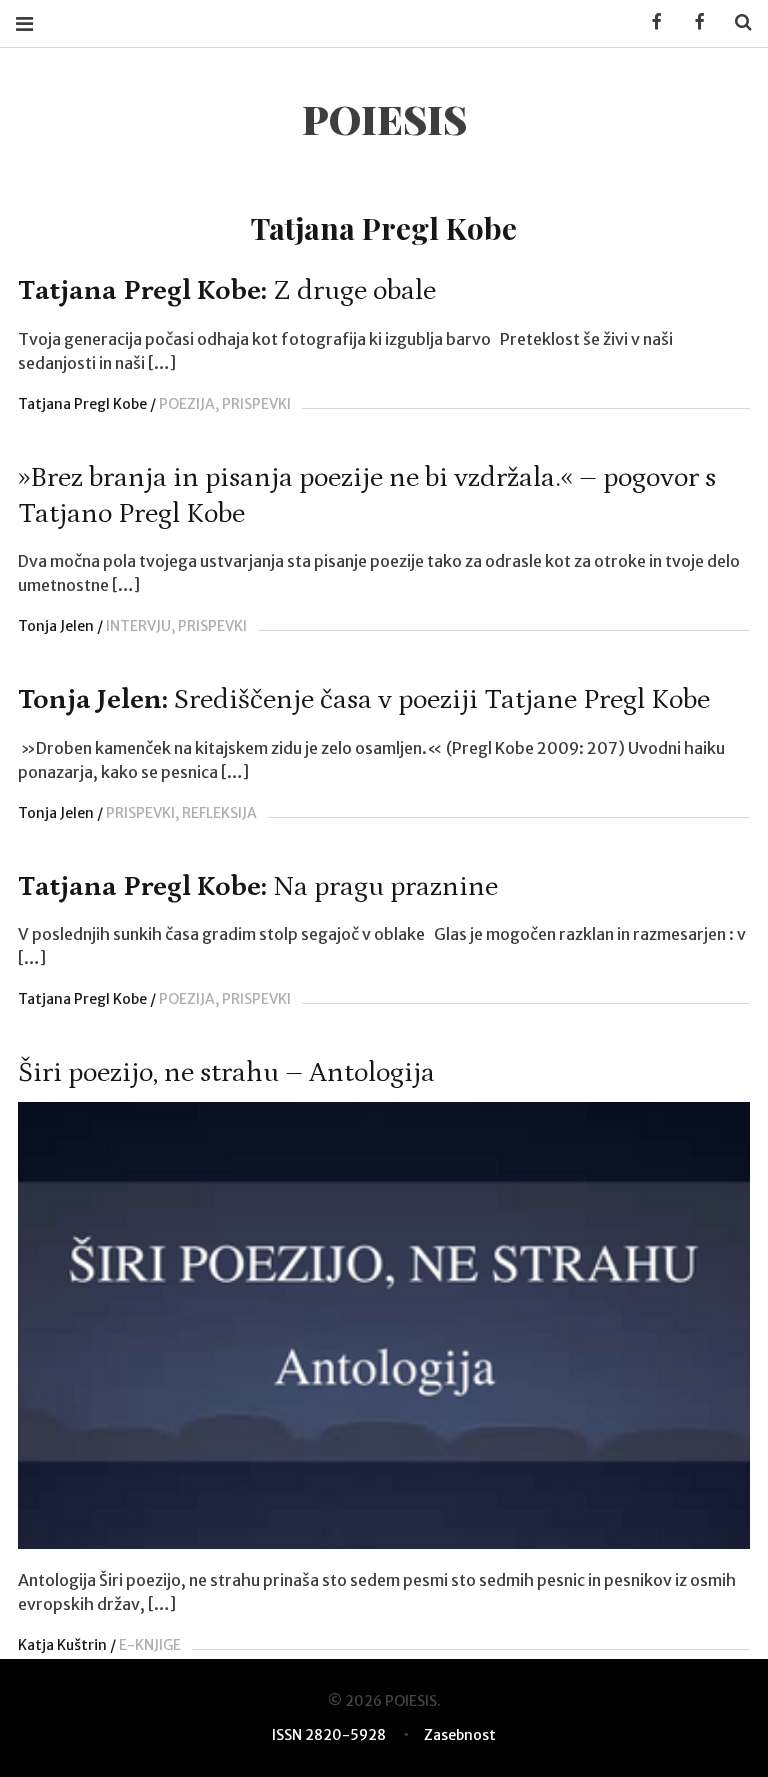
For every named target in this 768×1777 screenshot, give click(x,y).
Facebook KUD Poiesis (650, 22)
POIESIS (384, 118)
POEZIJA (187, 404)
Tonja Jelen (56, 626)
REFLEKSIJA (219, 813)
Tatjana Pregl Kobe (82, 404)
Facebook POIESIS (693, 22)
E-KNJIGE (150, 1645)
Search (736, 22)
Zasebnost (460, 1735)
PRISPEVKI (256, 404)
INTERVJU (138, 626)
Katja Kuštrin (62, 1645)
